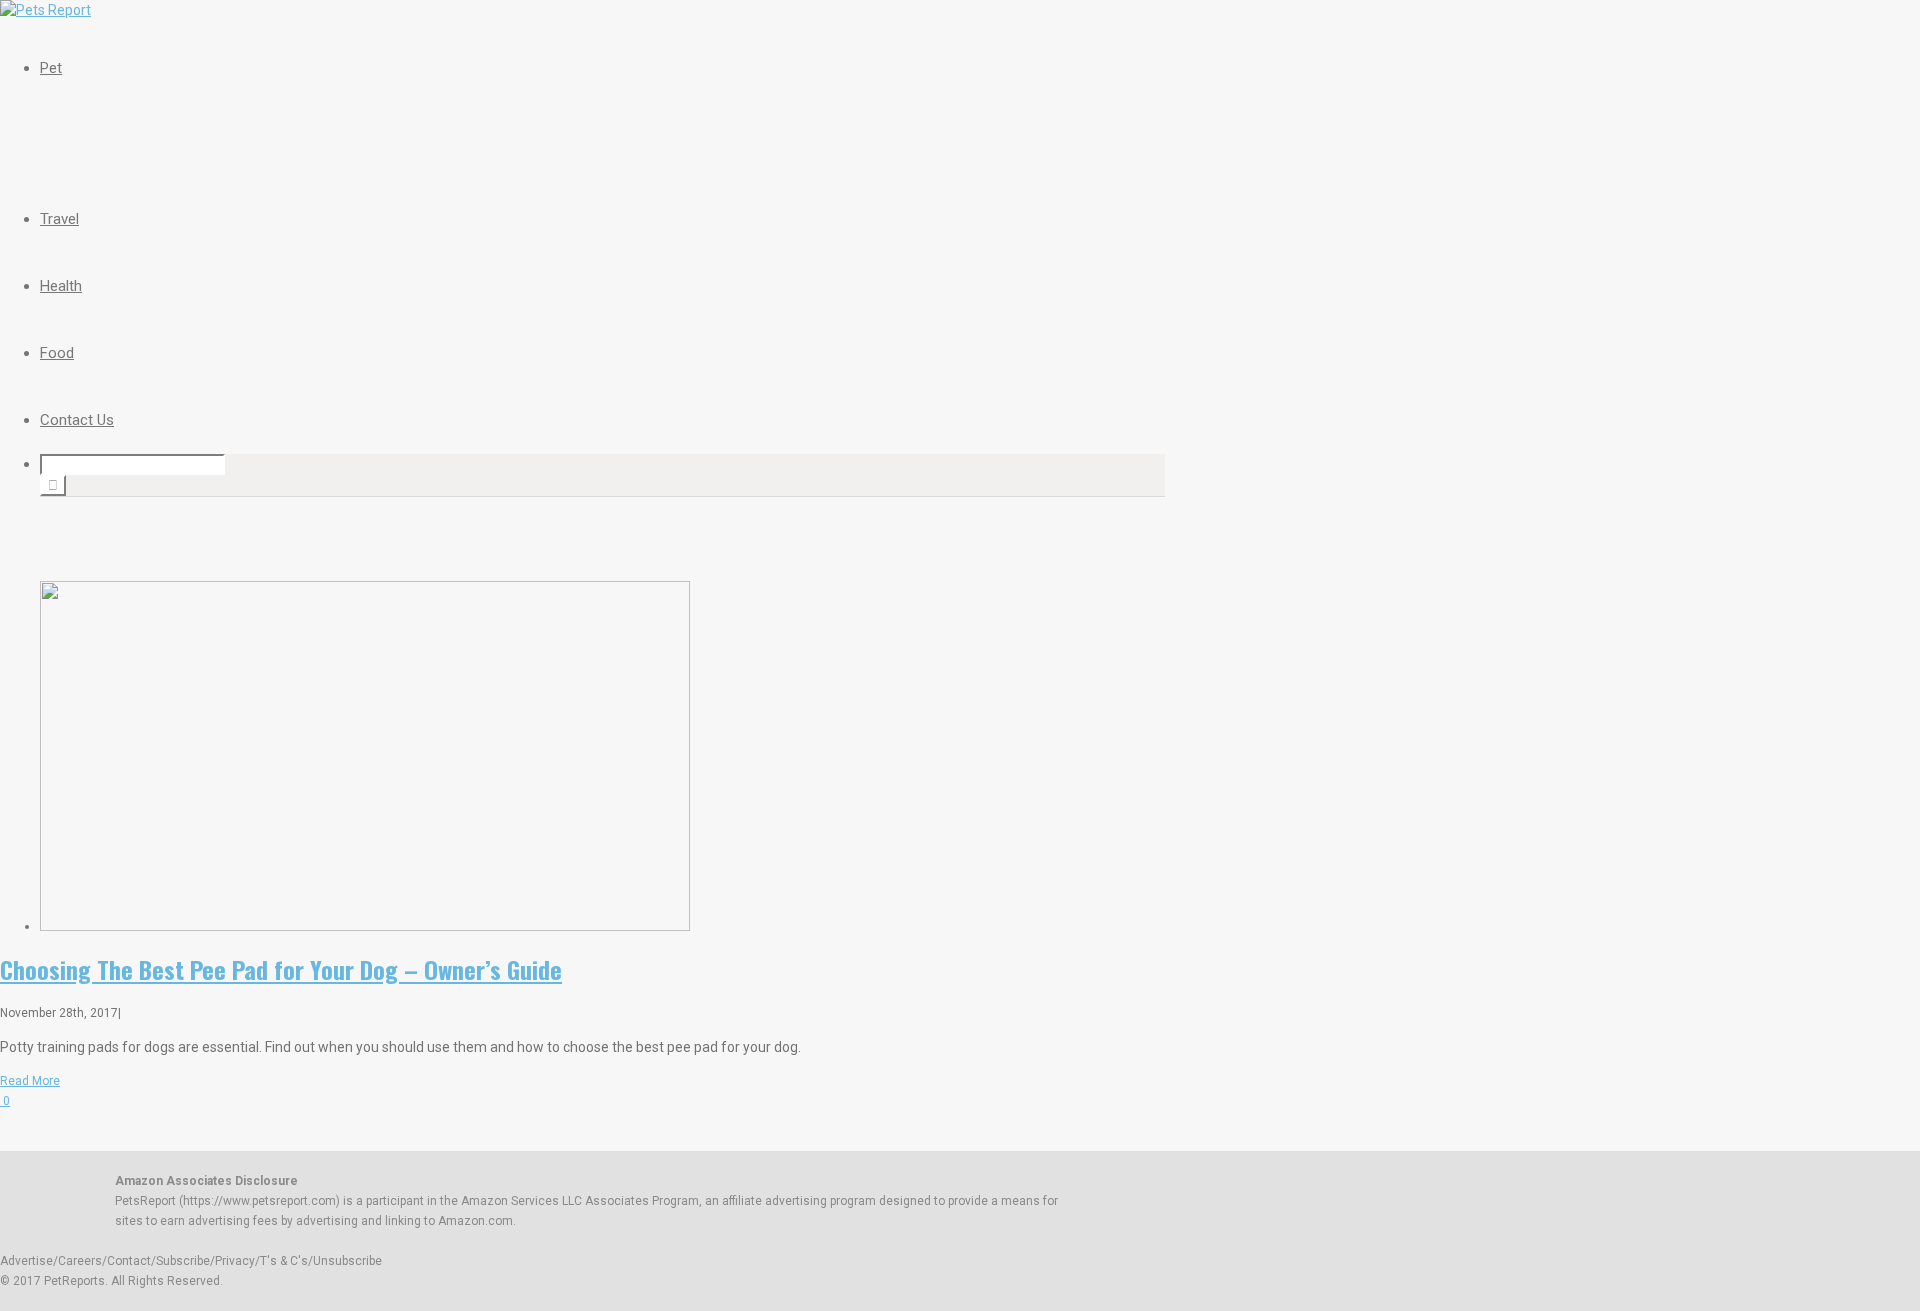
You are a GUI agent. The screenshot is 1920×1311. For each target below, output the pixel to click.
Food (57, 353)
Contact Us (77, 420)
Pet (51, 68)
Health (61, 286)
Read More (30, 1081)
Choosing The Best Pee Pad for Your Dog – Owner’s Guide (281, 969)
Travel (59, 219)
